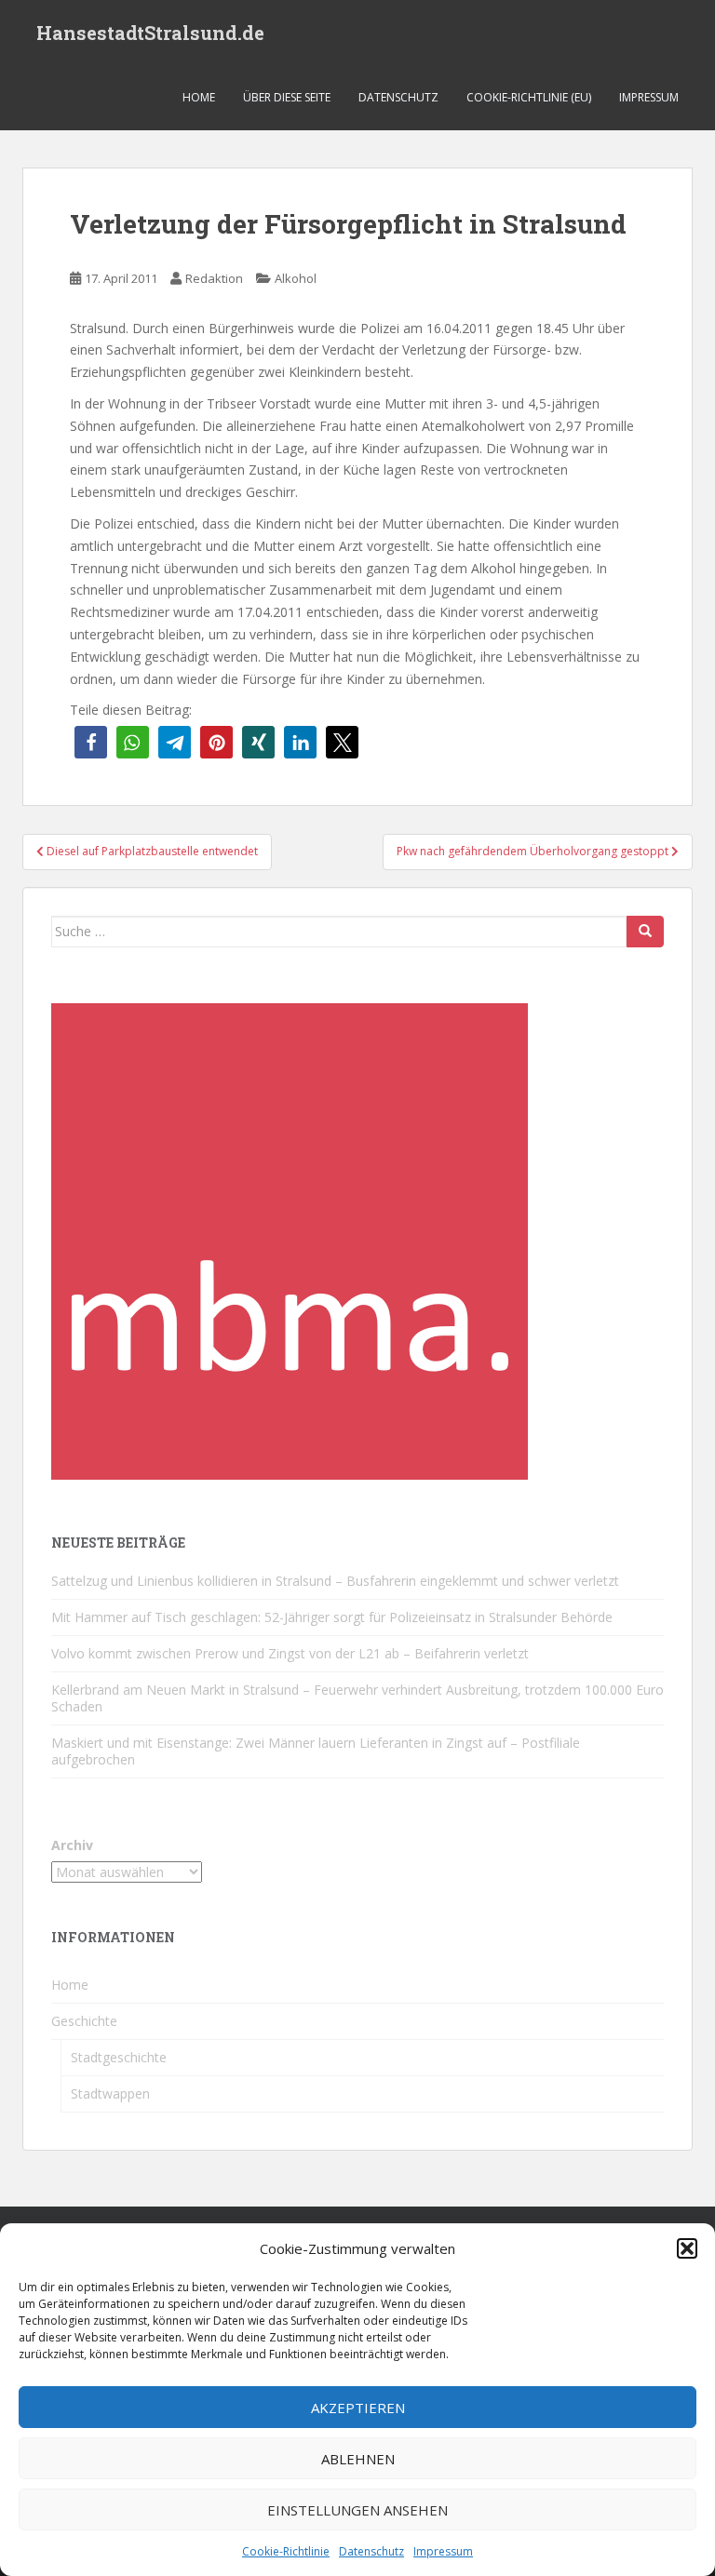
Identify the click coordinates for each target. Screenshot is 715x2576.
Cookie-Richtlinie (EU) (529, 97)
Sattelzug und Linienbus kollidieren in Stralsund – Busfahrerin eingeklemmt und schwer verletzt (335, 1581)
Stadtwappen (110, 2093)
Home (199, 97)
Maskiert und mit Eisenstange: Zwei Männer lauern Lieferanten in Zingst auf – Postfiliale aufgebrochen (316, 1751)
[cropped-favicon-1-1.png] (290, 1239)
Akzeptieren (358, 2408)
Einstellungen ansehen (357, 2510)
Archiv (72, 1845)
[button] (687, 2248)
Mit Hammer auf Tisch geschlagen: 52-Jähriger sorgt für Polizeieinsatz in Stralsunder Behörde (332, 1617)
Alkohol (296, 278)
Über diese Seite (287, 97)
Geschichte (84, 2021)
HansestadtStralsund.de (150, 33)
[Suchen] (645, 932)
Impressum (443, 2551)
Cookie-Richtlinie (286, 2551)
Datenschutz (371, 2551)
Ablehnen (358, 2459)
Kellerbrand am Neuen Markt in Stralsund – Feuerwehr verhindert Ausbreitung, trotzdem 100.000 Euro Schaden (357, 1698)
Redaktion (214, 278)
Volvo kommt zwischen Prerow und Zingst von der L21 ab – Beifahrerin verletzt (290, 1653)
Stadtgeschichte (119, 2057)
